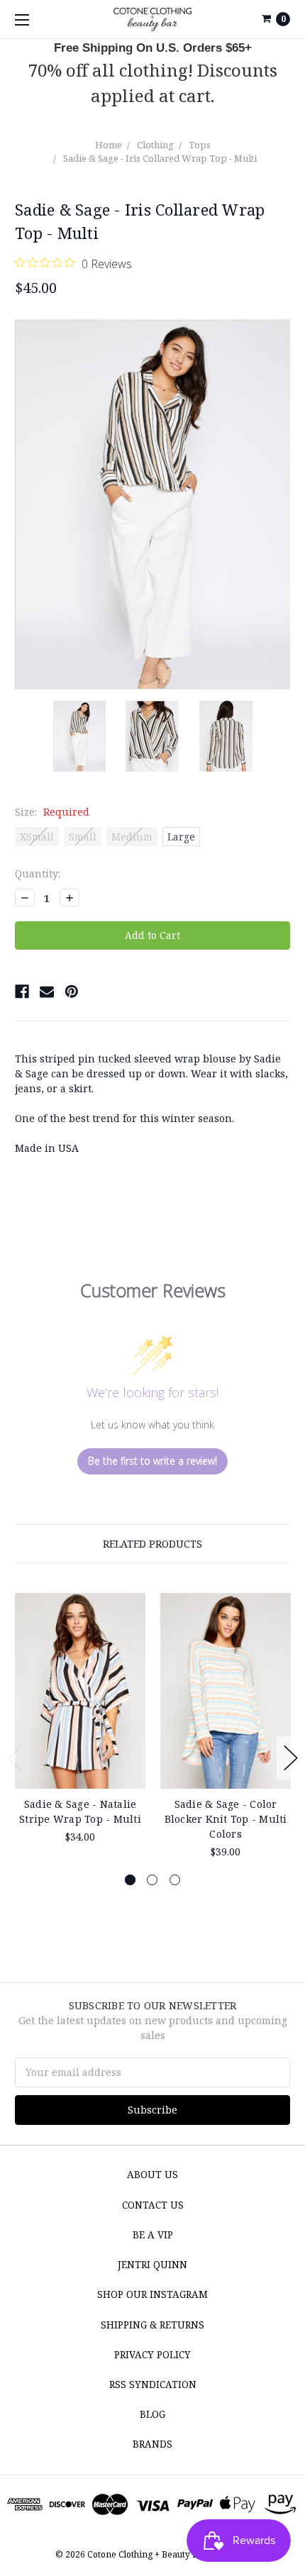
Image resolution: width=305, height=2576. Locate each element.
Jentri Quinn (152, 2265)
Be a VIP (153, 2235)
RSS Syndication (153, 2385)
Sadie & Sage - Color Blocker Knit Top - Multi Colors (226, 1819)
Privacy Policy (152, 2355)
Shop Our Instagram (152, 2294)
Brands (152, 2444)
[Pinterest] (72, 992)
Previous (15, 1758)
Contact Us (153, 2205)
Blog (152, 2414)
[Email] (47, 992)
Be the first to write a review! (152, 1461)
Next (291, 1758)
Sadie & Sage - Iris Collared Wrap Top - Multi (160, 158)
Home (109, 145)
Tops (200, 145)
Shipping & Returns (152, 2325)
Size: (52, 812)
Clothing (155, 145)
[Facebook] (22, 992)
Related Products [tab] (152, 1544)
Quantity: (38, 873)
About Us (152, 2175)
